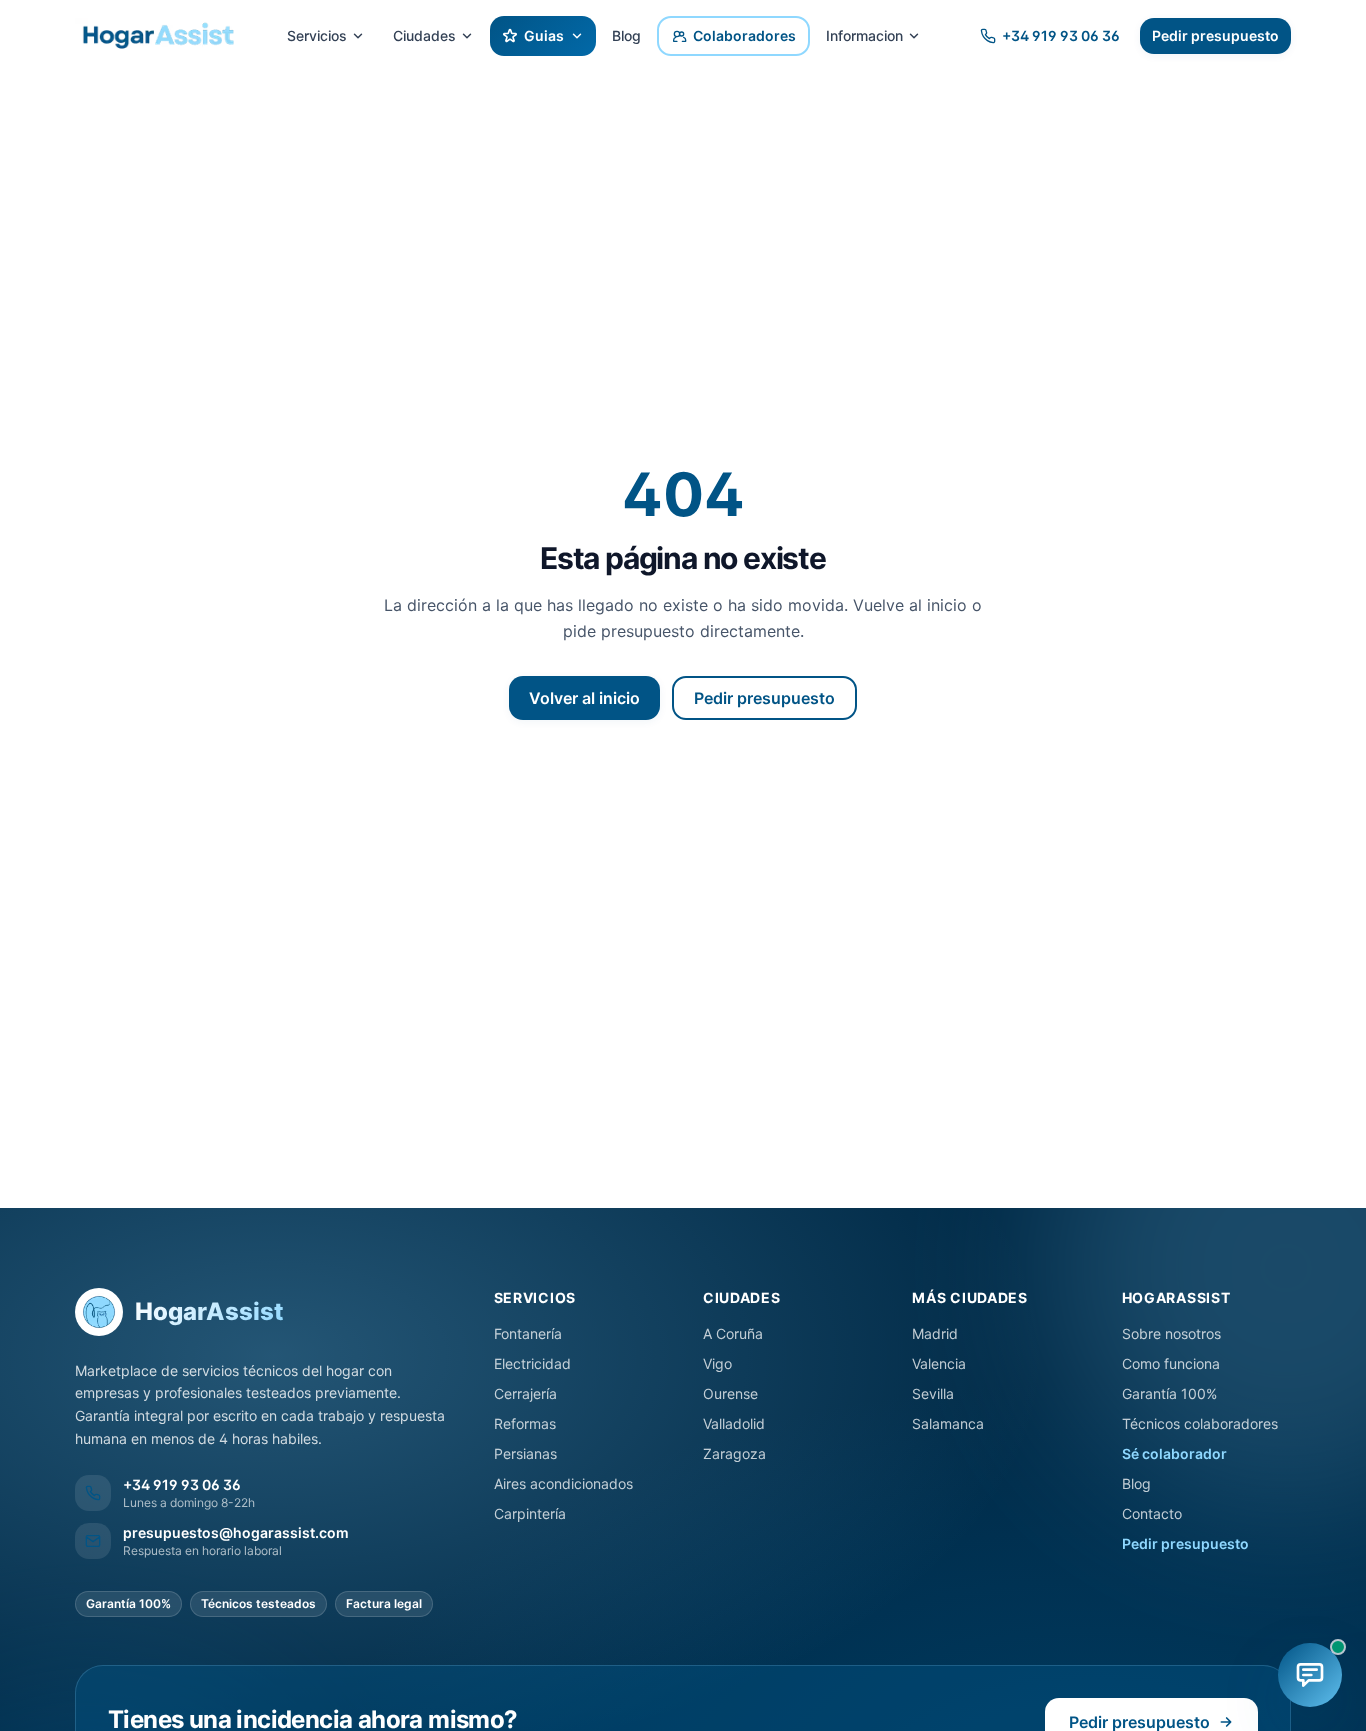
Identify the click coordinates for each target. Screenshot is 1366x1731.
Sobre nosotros (1171, 1333)
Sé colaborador (1174, 1453)
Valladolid (734, 1423)
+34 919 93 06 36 (1061, 35)
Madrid (935, 1333)
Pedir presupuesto (1215, 35)
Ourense (730, 1393)
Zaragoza (734, 1453)
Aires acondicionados (563, 1483)
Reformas (525, 1423)
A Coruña (733, 1333)
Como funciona (1171, 1363)
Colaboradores (744, 35)
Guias (544, 35)
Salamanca (948, 1423)
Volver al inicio (584, 698)
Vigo (717, 1363)
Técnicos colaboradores (1200, 1423)
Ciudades (424, 35)
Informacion (864, 35)
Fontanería (528, 1333)
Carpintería (530, 1513)
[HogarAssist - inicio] (157, 36)
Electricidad (532, 1363)
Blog (626, 35)
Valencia (939, 1363)
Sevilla (933, 1393)
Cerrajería (525, 1393)
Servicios (317, 35)
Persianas (525, 1453)
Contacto (1152, 1513)
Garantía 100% (1169, 1393)
